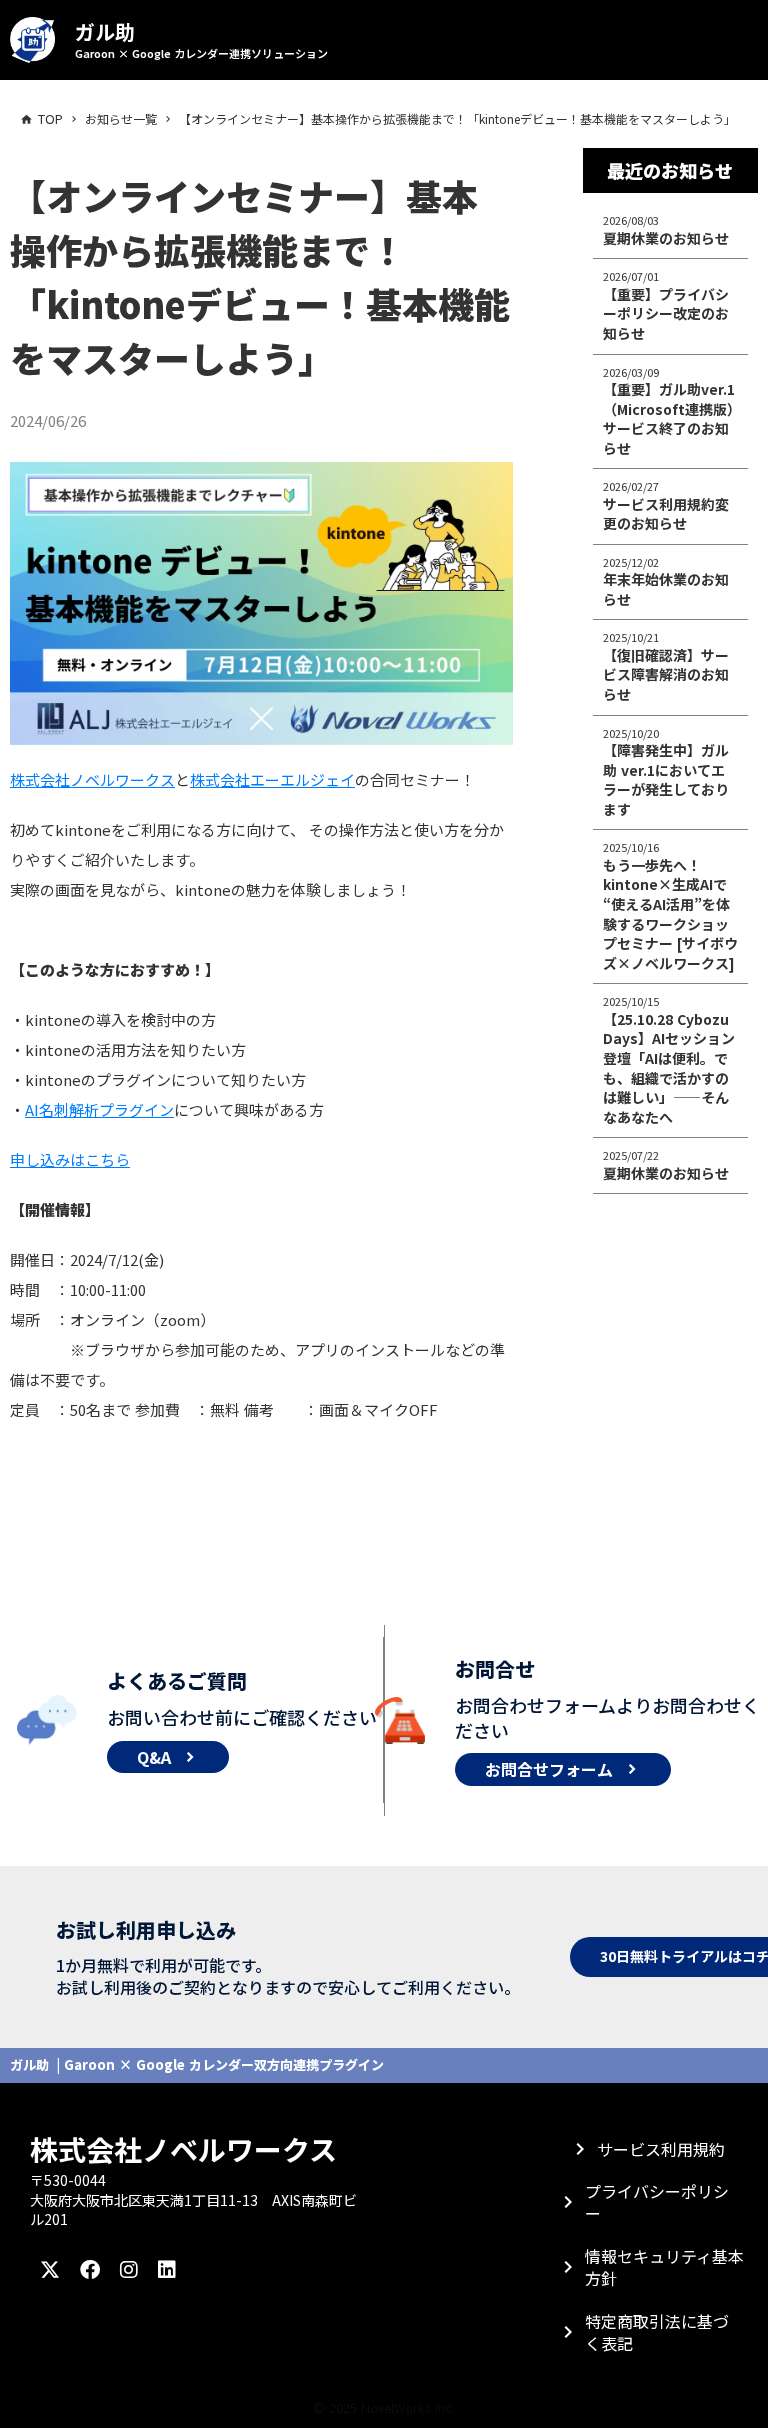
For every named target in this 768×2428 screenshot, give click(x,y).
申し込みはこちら (70, 1159)
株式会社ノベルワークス (92, 779)
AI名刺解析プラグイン (99, 1109)
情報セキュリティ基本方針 (664, 2267)
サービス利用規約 (661, 2149)
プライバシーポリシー (657, 2202)
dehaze (536, 40)
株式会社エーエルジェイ (272, 779)
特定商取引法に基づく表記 (657, 2332)
